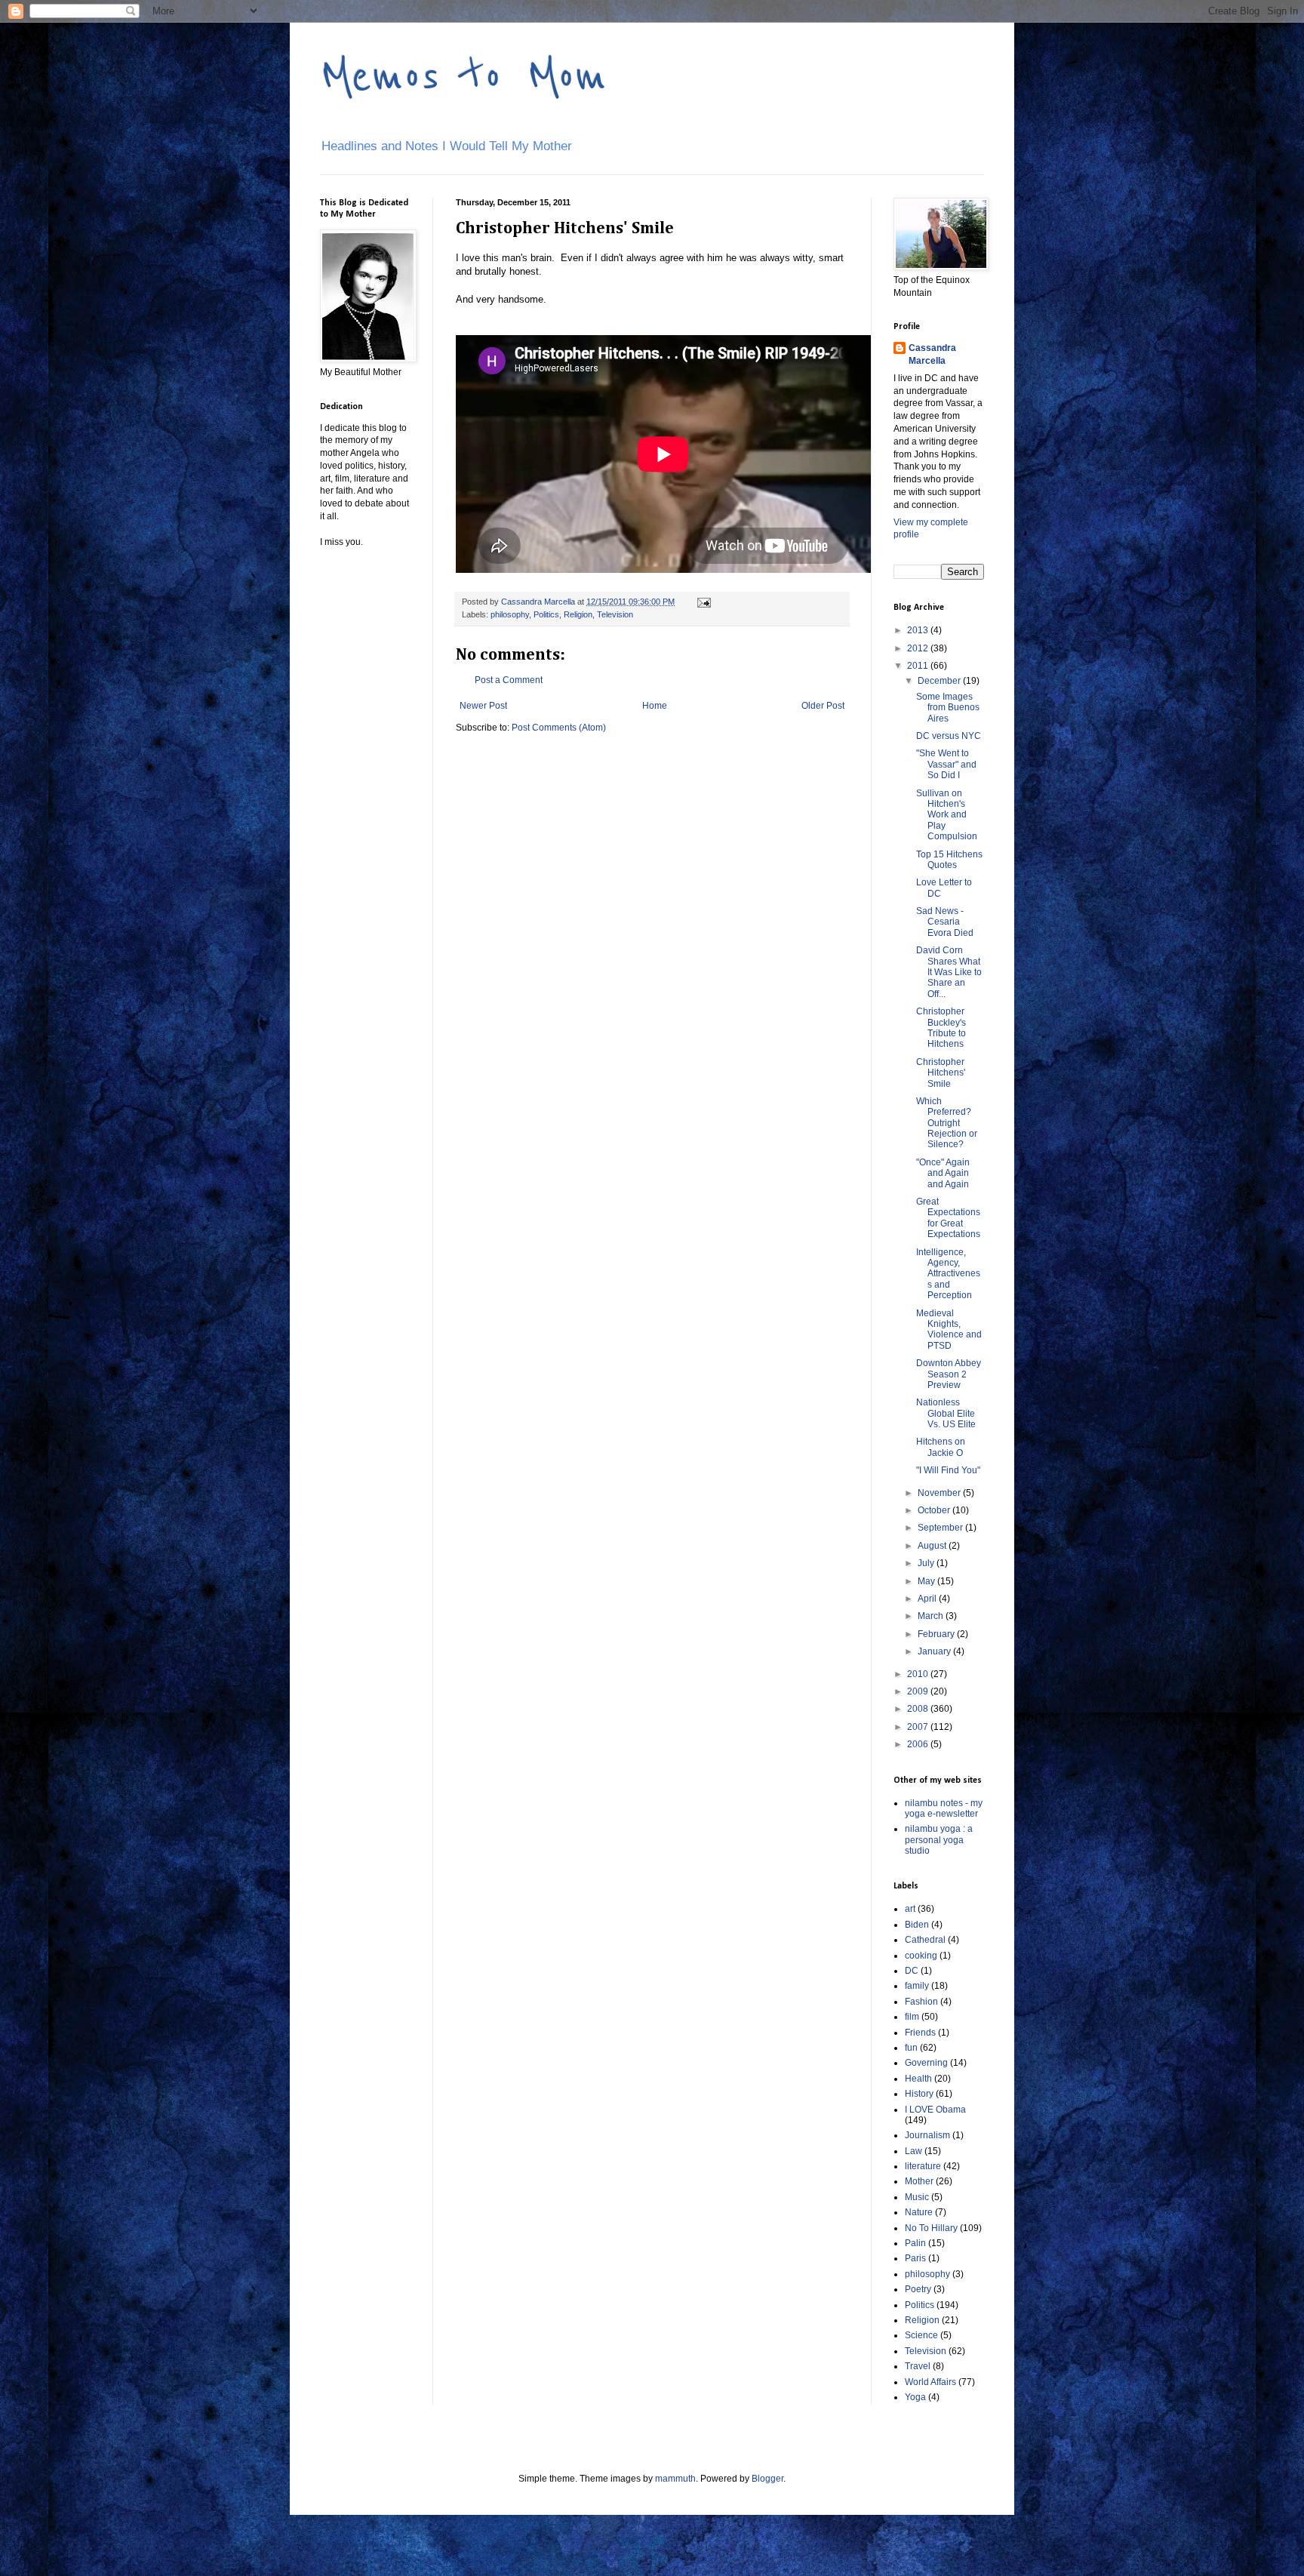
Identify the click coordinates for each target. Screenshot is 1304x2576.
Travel (918, 2366)
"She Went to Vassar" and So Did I (946, 764)
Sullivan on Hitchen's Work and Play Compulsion (947, 815)
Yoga (915, 2397)
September (941, 1528)
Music (917, 2197)
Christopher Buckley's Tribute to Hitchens (941, 1028)
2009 (919, 1691)
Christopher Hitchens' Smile (941, 1073)
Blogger (767, 2479)
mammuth (675, 2479)
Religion (578, 614)
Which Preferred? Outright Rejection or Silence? (947, 1123)
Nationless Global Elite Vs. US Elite (946, 1413)
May (927, 1581)
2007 (919, 1727)
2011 (919, 666)
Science (921, 2335)
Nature (919, 2212)
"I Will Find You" (948, 1470)
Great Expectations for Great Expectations (948, 1218)
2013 (919, 630)
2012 (919, 648)
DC (912, 1971)
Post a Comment (509, 680)
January (935, 1651)
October (935, 1510)
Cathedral (925, 1940)
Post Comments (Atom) (559, 728)
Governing (926, 2063)
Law (913, 2151)
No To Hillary (931, 2228)
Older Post (823, 706)
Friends (920, 2033)
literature (923, 2166)
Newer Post (483, 706)
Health (918, 2079)
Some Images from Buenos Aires (948, 708)
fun (911, 2048)
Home (655, 706)
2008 (919, 1709)
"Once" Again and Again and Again (943, 1173)
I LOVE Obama (935, 2110)
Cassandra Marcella (932, 354)
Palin (915, 2243)
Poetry (918, 2289)
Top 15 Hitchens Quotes (949, 860)
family (917, 1986)
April (928, 1599)
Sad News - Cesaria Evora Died (945, 922)
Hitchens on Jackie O (941, 1447)
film (912, 2017)
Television (615, 614)
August (933, 1546)
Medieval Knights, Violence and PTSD (949, 1330)
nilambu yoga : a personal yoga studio (939, 1840)
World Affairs (930, 2382)
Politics (546, 614)
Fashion (921, 2002)
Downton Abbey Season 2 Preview (949, 1374)
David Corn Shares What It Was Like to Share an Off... (949, 972)
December (940, 681)
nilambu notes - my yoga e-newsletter (944, 1808)
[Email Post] (703, 602)
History (919, 2094)
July (927, 1563)
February (937, 1634)
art (910, 1909)
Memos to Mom (463, 77)
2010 (919, 1674)
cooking (921, 1956)
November (940, 1493)
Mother (919, 2181)
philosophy (510, 614)
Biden (917, 1925)
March (932, 1616)
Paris (915, 2258)
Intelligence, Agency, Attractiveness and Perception (948, 1274)
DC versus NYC (949, 736)
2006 (919, 1744)
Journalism (927, 2135)
